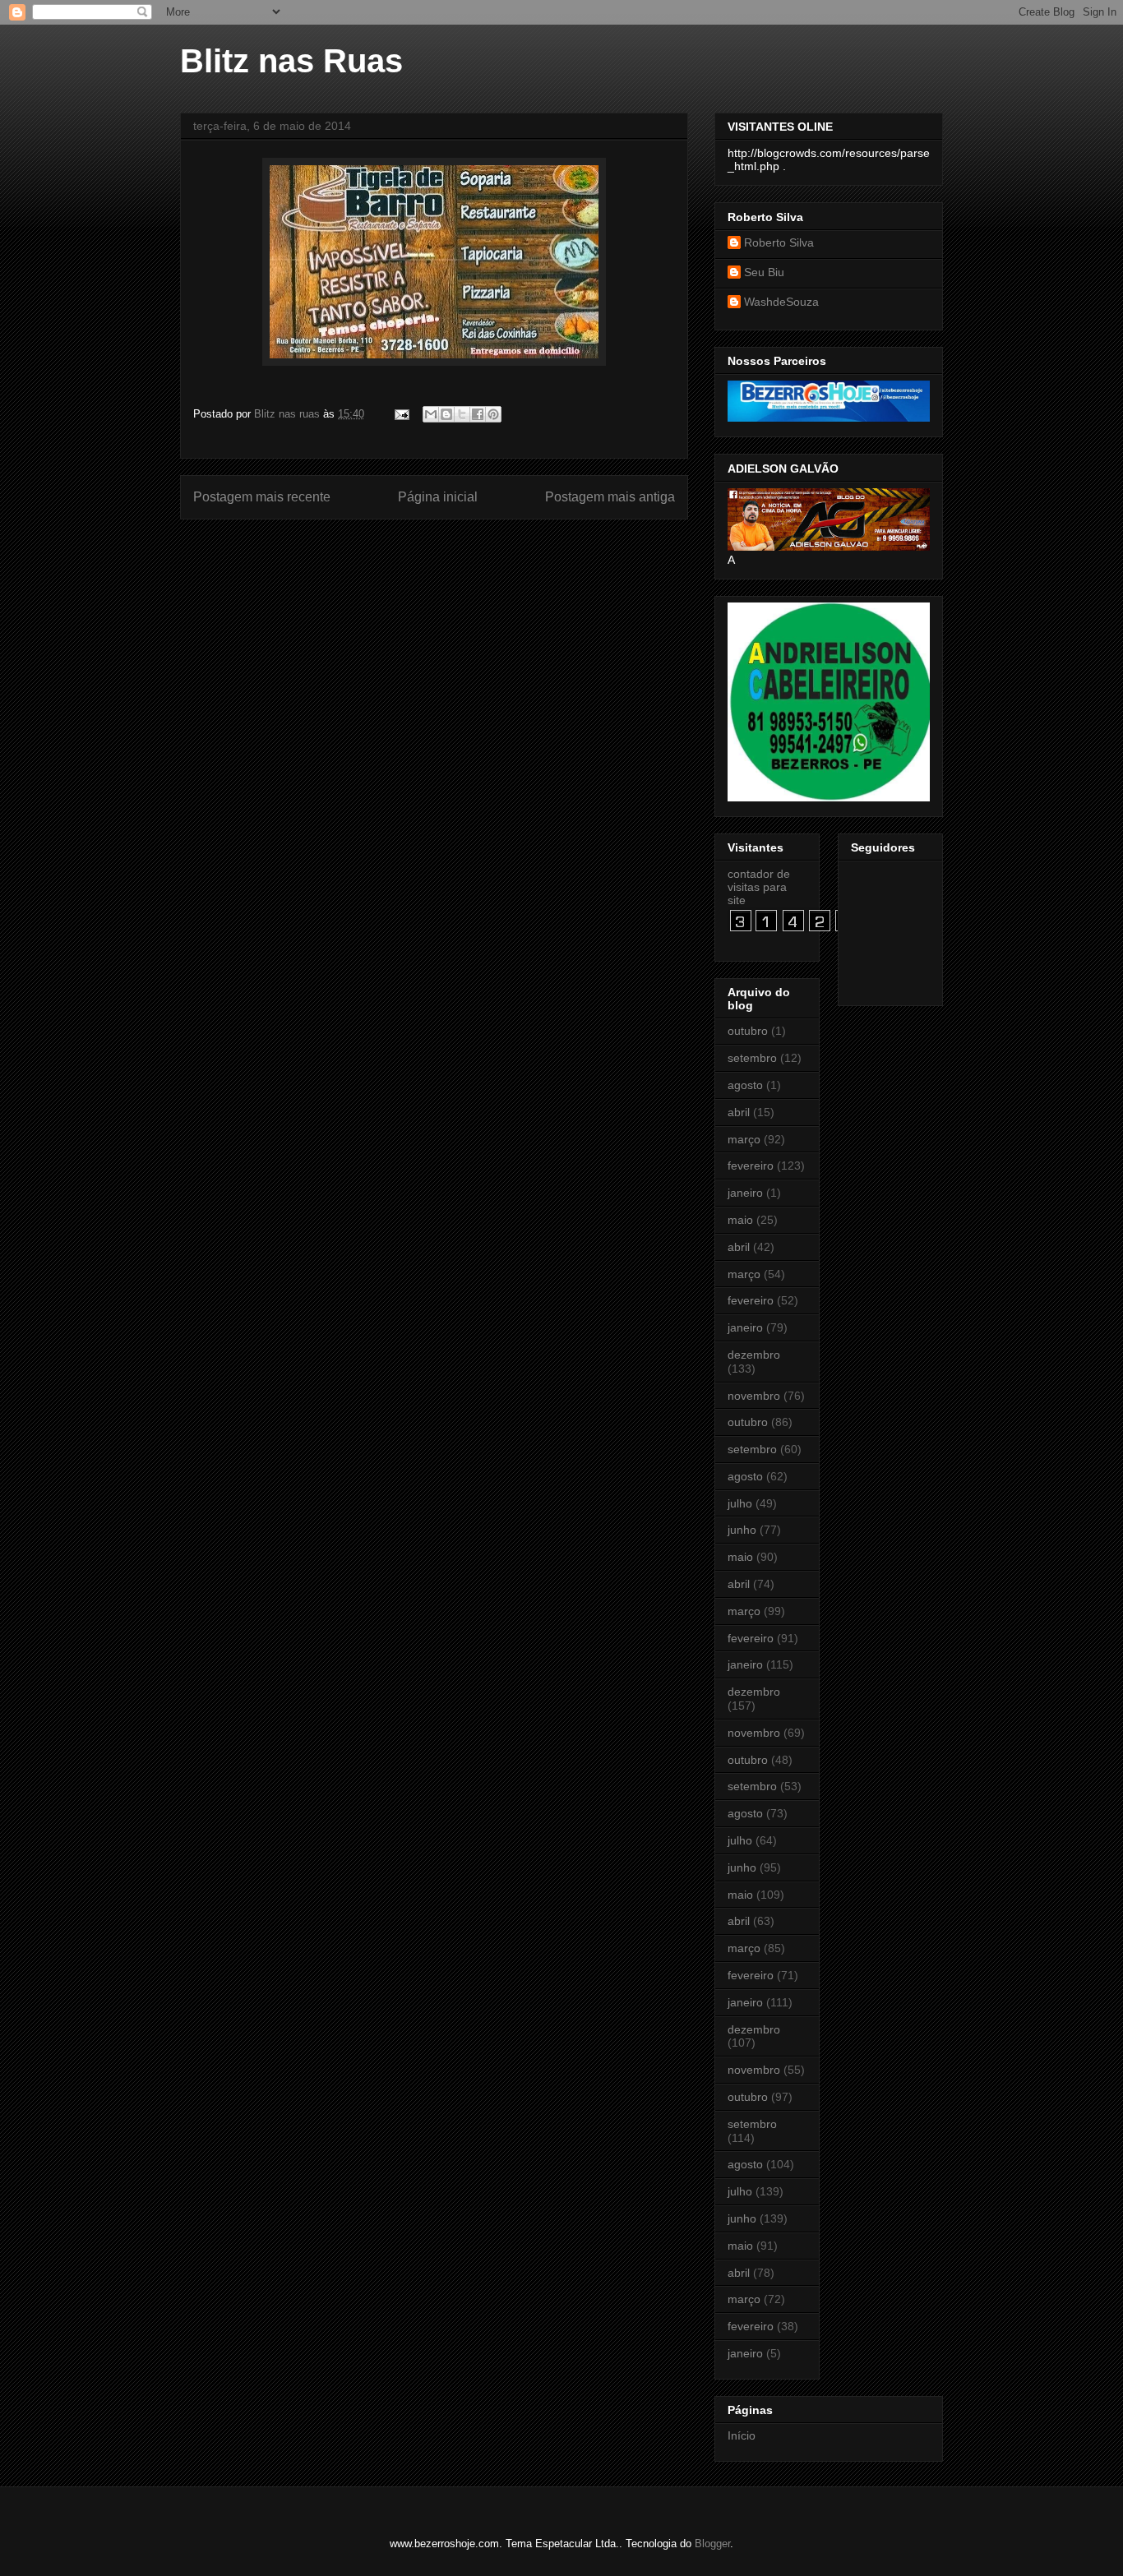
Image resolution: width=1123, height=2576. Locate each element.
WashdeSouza (781, 302)
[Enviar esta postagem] (401, 414)
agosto (745, 1085)
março (744, 1139)
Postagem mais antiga (610, 497)
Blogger (712, 2544)
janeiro (745, 1193)
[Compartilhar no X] (462, 414)
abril (739, 1112)
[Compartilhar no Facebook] (478, 414)
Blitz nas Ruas (291, 61)
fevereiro (751, 1166)
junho (742, 1530)
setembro (752, 1058)
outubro (748, 1031)
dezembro (754, 1355)
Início (742, 2435)
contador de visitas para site (759, 887)
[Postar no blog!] (446, 414)
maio (740, 1220)
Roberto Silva (779, 242)
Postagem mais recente (262, 497)
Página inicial (438, 497)
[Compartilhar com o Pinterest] (493, 414)
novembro (754, 1396)
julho (740, 1503)
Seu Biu (764, 272)
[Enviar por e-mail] (431, 414)
